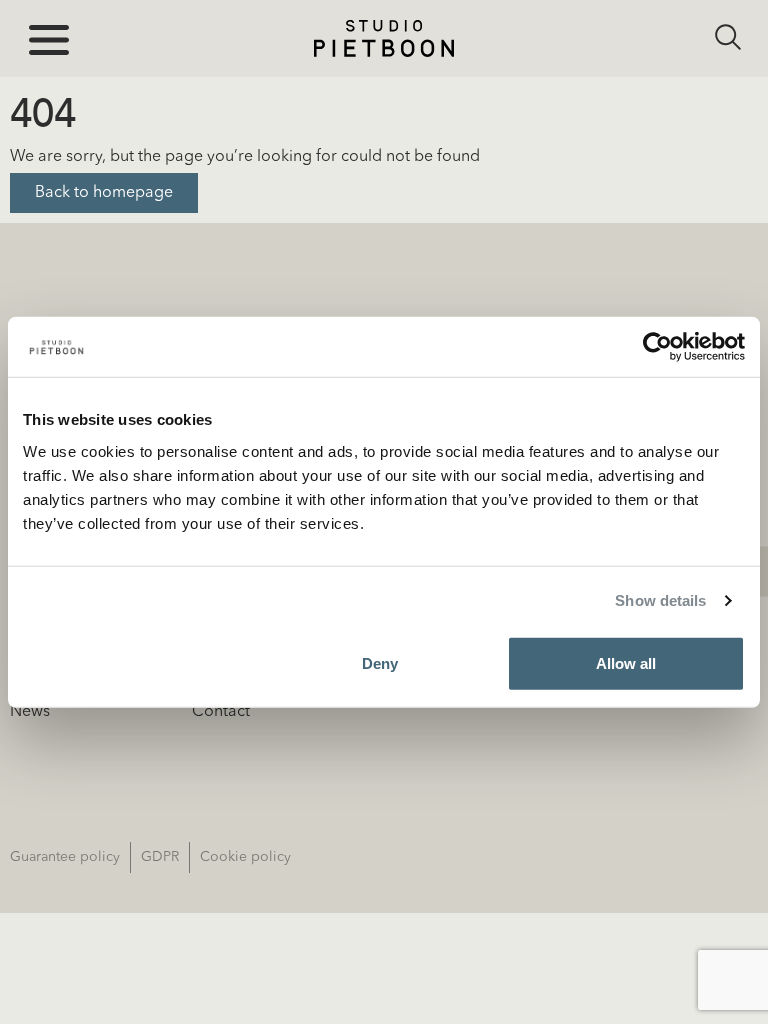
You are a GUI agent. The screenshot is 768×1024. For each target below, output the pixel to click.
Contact (221, 712)
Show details (660, 600)
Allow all (626, 662)
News (30, 712)
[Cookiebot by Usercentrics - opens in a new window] (657, 347)
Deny (380, 662)
